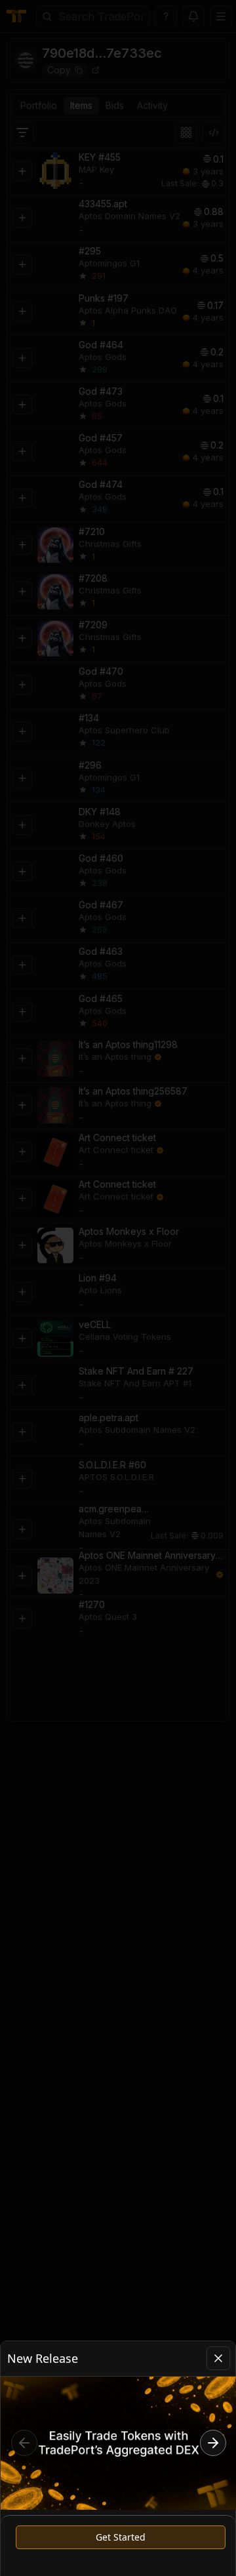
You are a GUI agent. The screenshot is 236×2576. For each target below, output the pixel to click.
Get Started (121, 2537)
